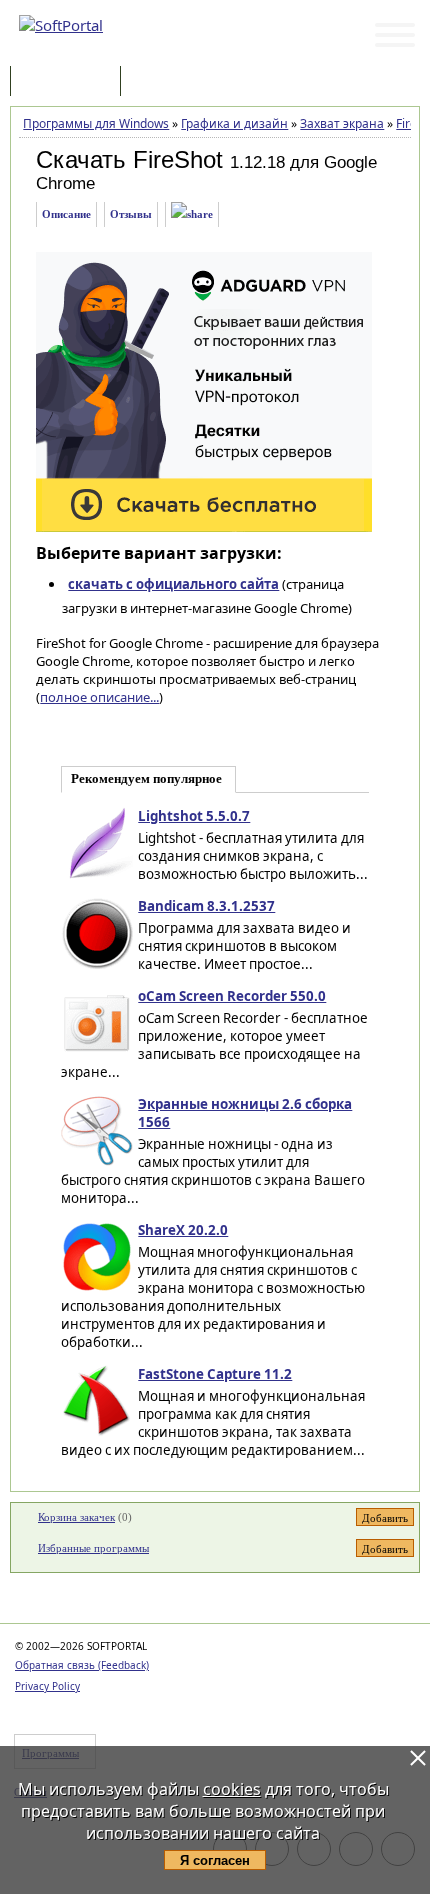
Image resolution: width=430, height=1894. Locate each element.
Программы (70, 82)
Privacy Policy (47, 1686)
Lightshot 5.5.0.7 (194, 816)
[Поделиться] (192, 214)
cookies (232, 1789)
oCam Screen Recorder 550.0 (232, 996)
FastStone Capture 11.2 (215, 1374)
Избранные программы (93, 1548)
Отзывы (131, 214)
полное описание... (99, 697)
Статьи (169, 82)
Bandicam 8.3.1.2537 (206, 906)
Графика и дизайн (234, 123)
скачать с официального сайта (173, 584)
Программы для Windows (96, 123)
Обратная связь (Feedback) (82, 1665)
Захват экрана (342, 123)
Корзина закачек (76, 1517)
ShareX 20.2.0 (183, 1230)
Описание (66, 214)
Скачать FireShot (129, 159)
